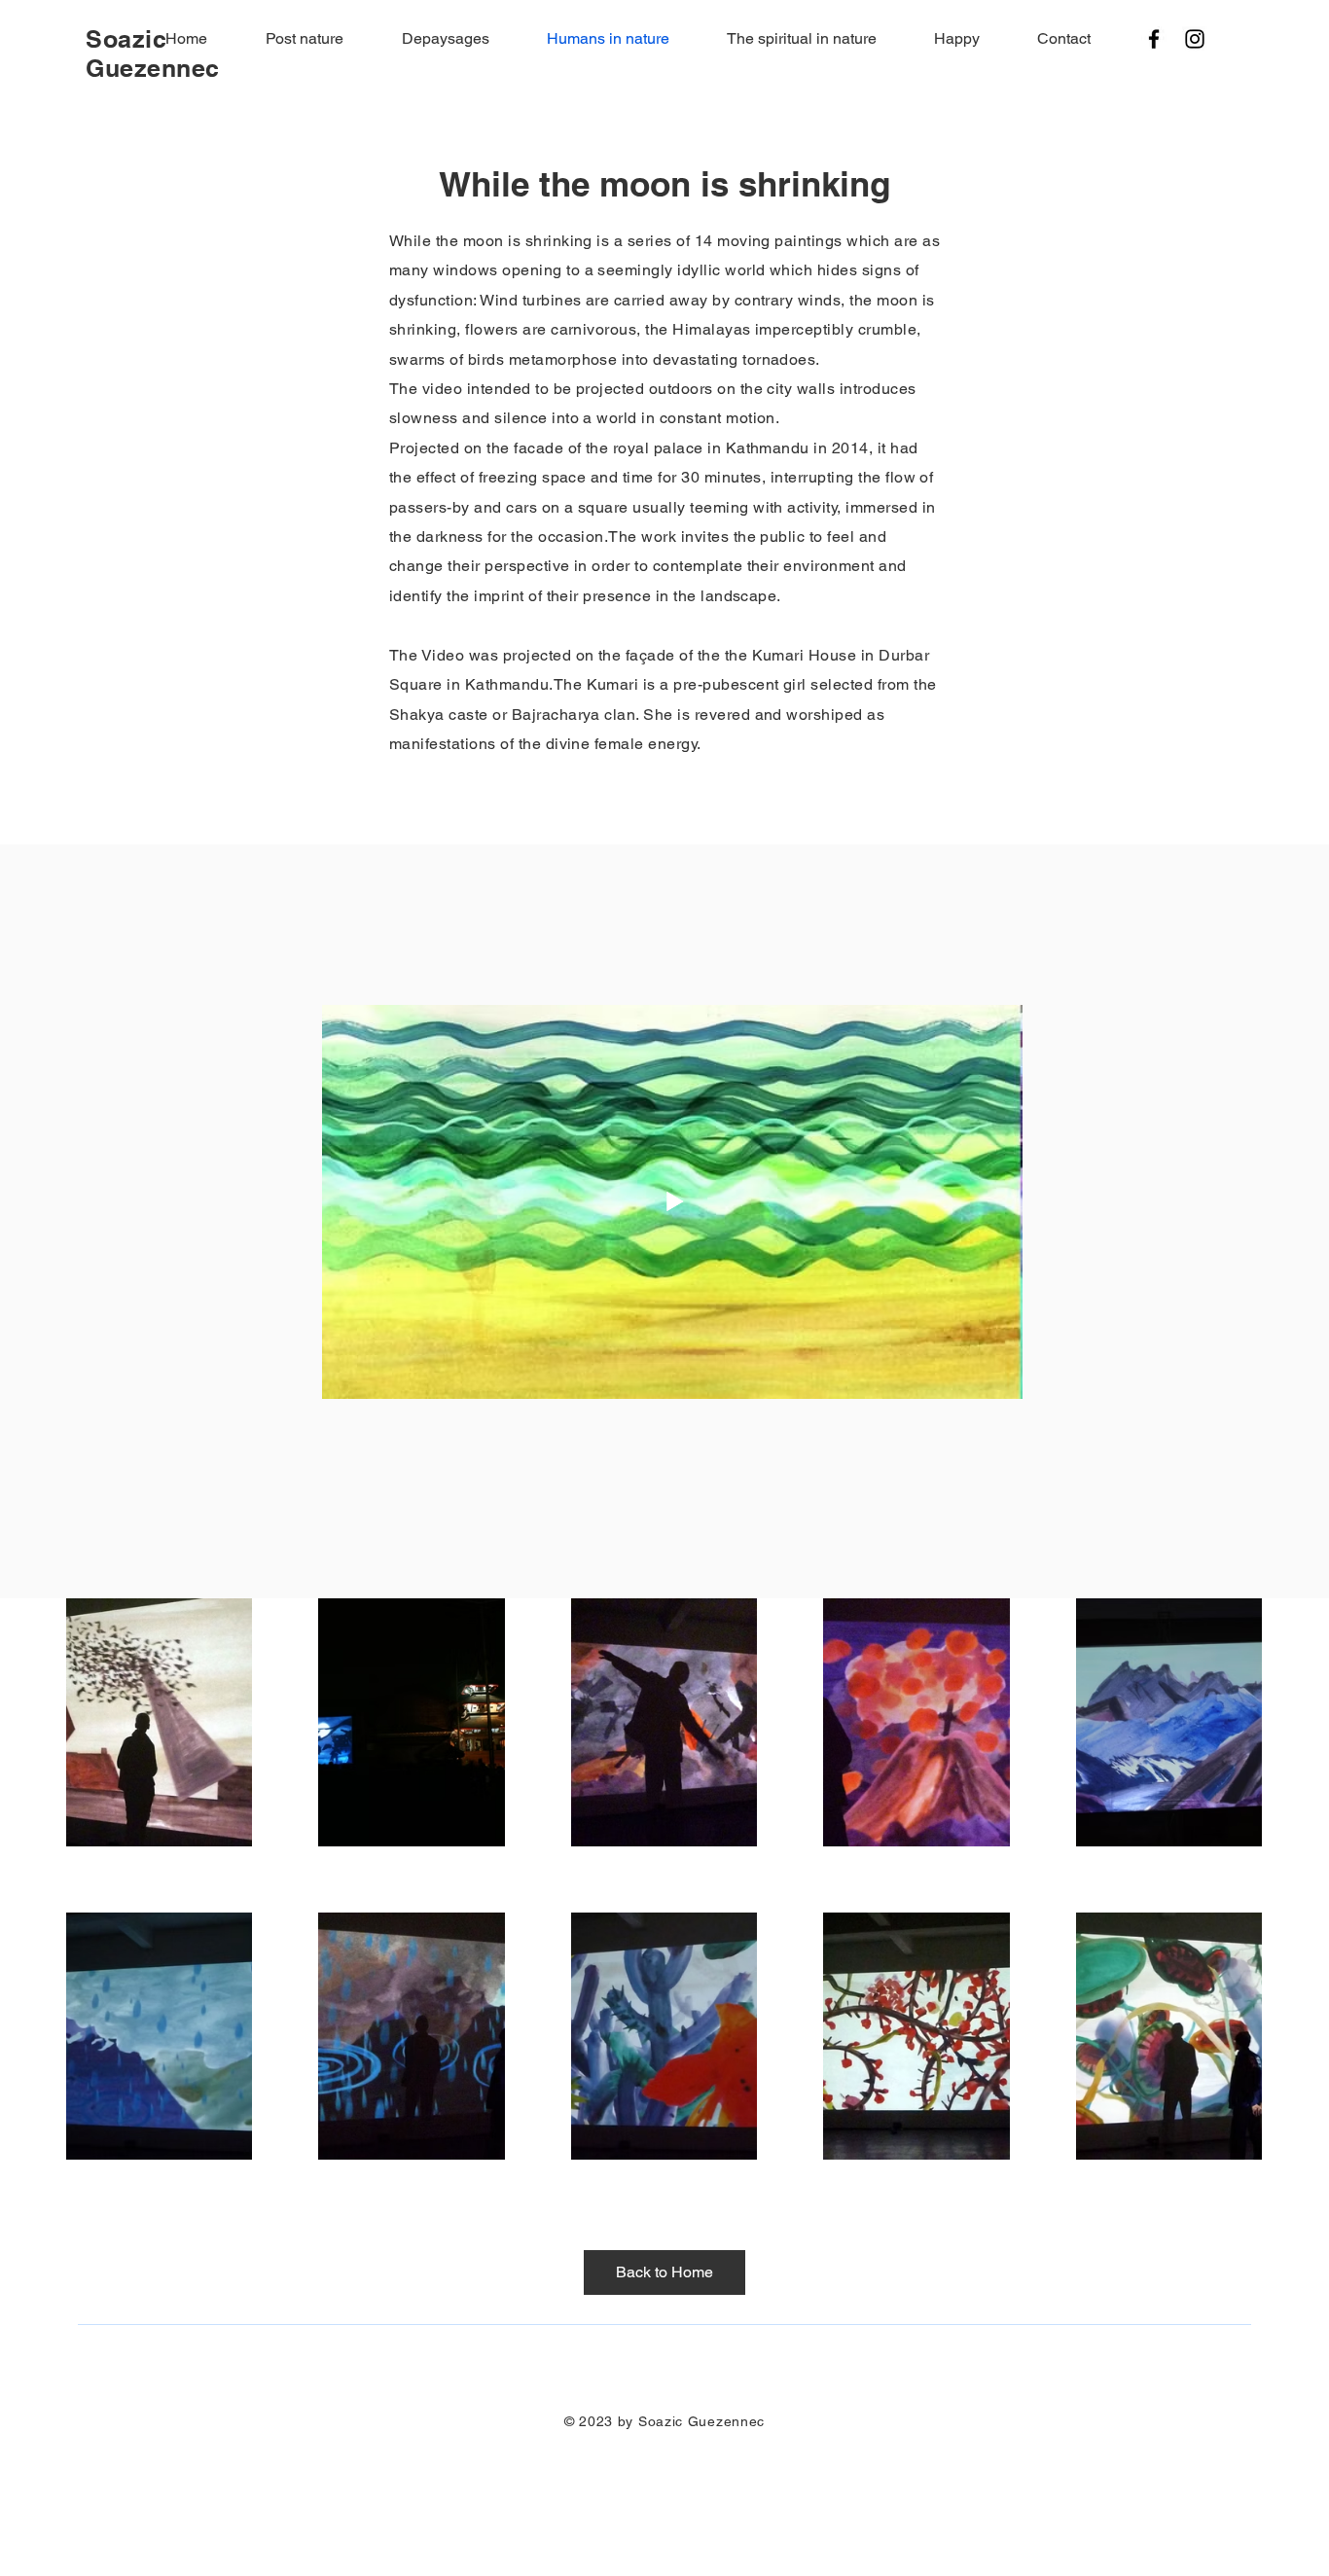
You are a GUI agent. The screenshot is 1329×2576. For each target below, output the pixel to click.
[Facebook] (1154, 39)
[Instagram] (1195, 39)
